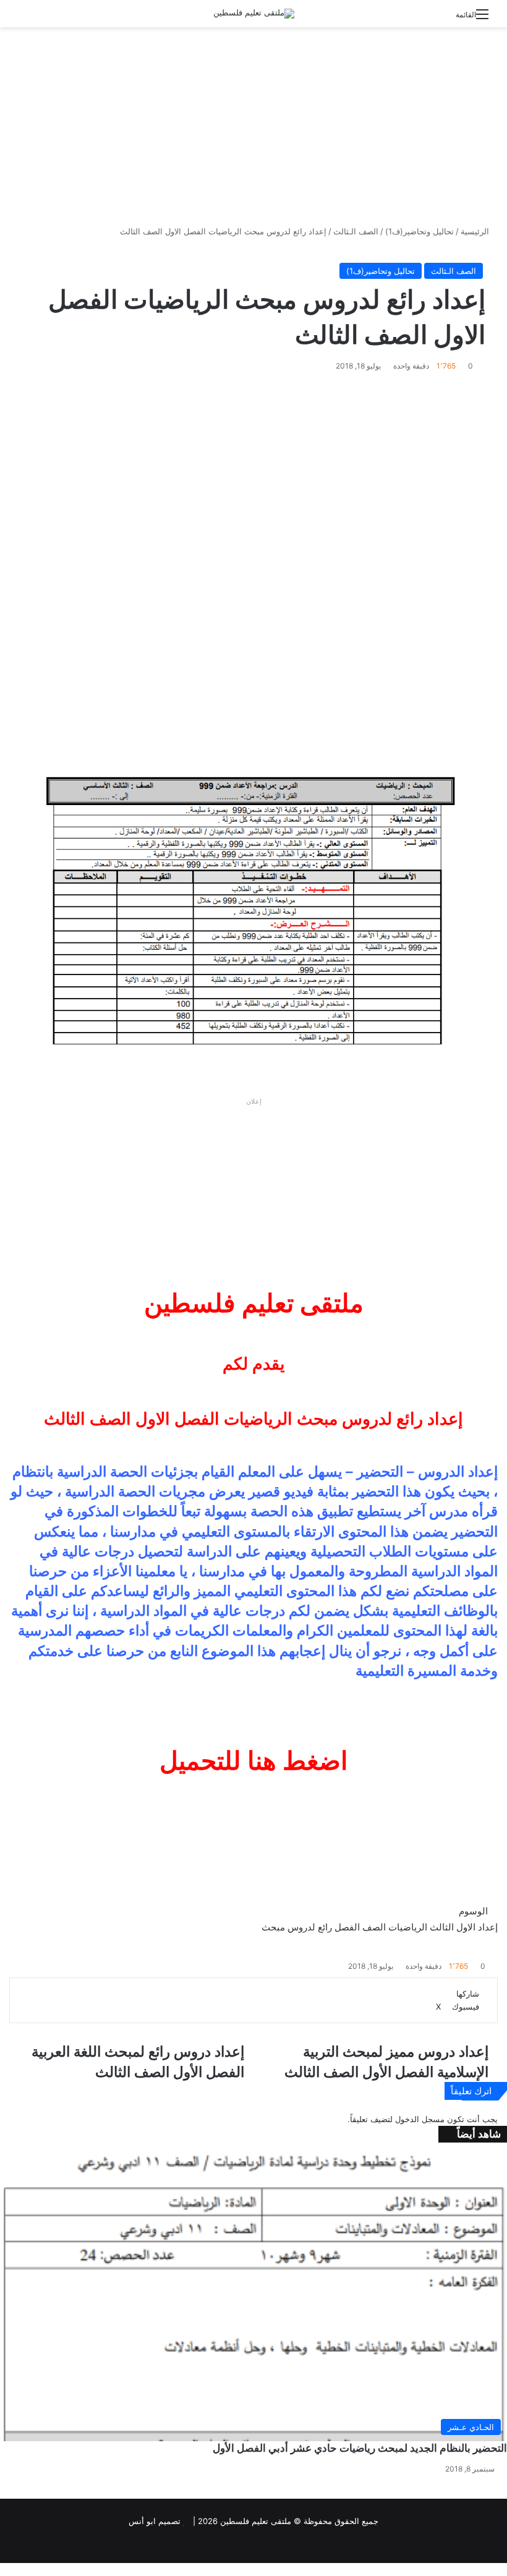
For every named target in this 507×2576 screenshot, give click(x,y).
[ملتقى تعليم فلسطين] (254, 14)
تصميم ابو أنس (155, 2521)
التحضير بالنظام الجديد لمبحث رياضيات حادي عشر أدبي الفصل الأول (360, 2448)
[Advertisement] (253, 126)
